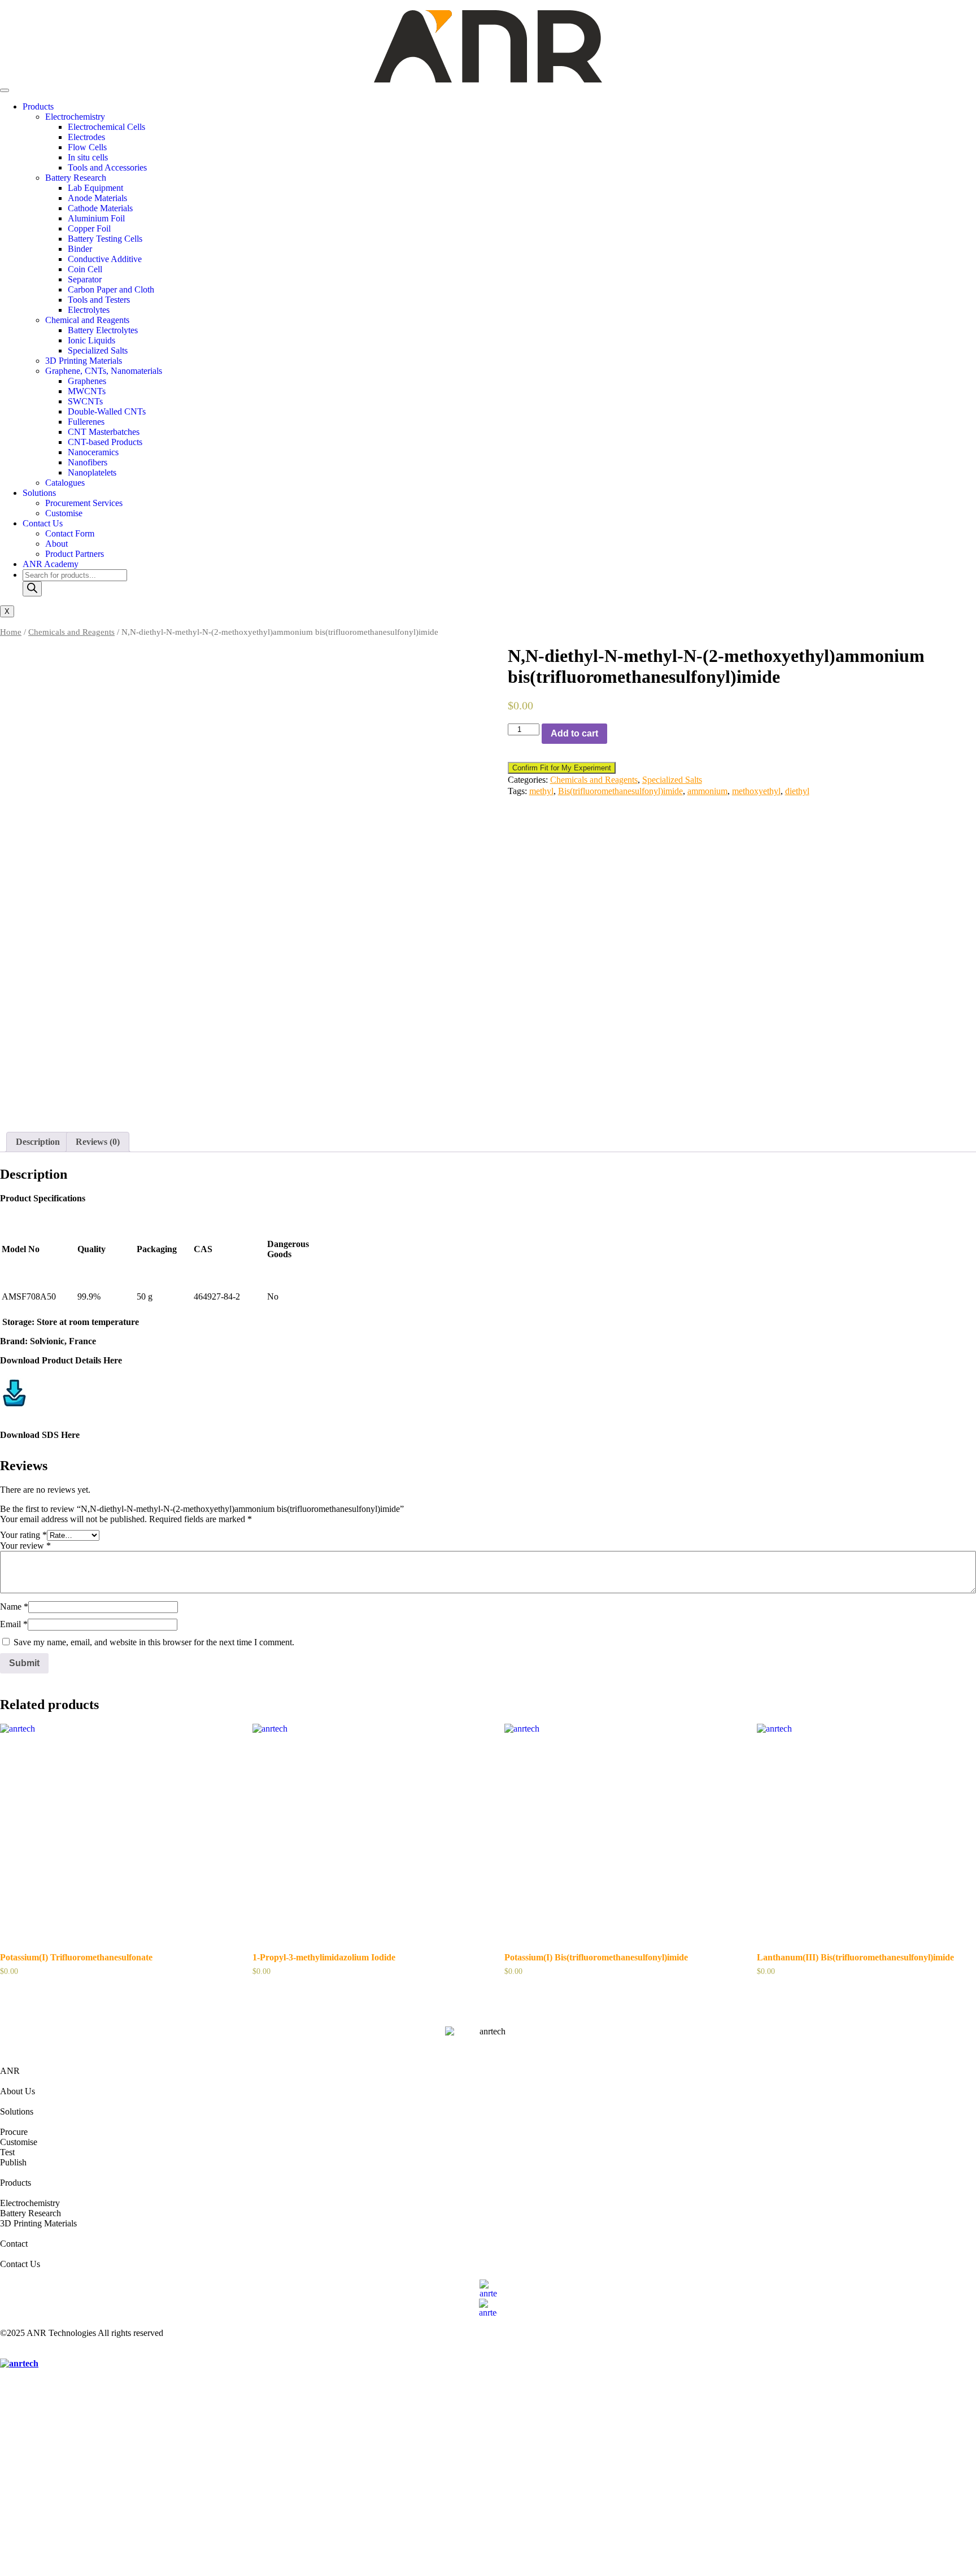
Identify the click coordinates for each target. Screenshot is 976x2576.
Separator (85, 279)
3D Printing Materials (84, 361)
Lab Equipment (95, 188)
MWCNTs (87, 391)
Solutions (39, 493)
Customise (64, 513)
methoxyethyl (756, 791)
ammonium (707, 791)
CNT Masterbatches (104, 432)
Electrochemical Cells (106, 127)
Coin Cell (85, 269)
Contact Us (43, 523)
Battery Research (76, 178)
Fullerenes (86, 422)
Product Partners (75, 554)
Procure (14, 2132)
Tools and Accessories (107, 167)
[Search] (32, 589)
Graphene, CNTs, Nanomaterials (104, 371)
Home (11, 632)
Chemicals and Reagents (71, 632)
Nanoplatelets (92, 472)
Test (7, 2152)
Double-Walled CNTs (107, 411)
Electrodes (86, 137)
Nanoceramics (93, 452)
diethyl (797, 791)
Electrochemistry (75, 117)
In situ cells (88, 157)
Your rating (23, 1535)
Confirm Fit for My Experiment (562, 768)
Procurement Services (84, 503)
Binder (80, 249)
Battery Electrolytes (103, 330)
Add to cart (574, 733)
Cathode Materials (100, 208)
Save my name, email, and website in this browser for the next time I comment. (154, 1642)
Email (14, 1624)
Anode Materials (97, 198)
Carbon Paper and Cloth (111, 289)
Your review (25, 1546)
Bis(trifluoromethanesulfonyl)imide (620, 791)
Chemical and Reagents (87, 320)
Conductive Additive (105, 259)
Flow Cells (87, 147)
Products (38, 106)
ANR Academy (51, 564)
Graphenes (87, 381)
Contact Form (70, 533)
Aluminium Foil (96, 218)
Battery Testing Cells (105, 239)
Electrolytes (89, 310)
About (56, 544)
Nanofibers (88, 462)
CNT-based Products (105, 442)
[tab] (38, 1142)
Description (38, 1142)
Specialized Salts (98, 350)
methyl (541, 791)
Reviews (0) (98, 1142)
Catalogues (65, 483)
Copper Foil (89, 228)
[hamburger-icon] (5, 90)
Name (14, 1607)
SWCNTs (85, 401)
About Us (18, 2091)
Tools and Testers (99, 300)
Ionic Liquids (91, 340)
